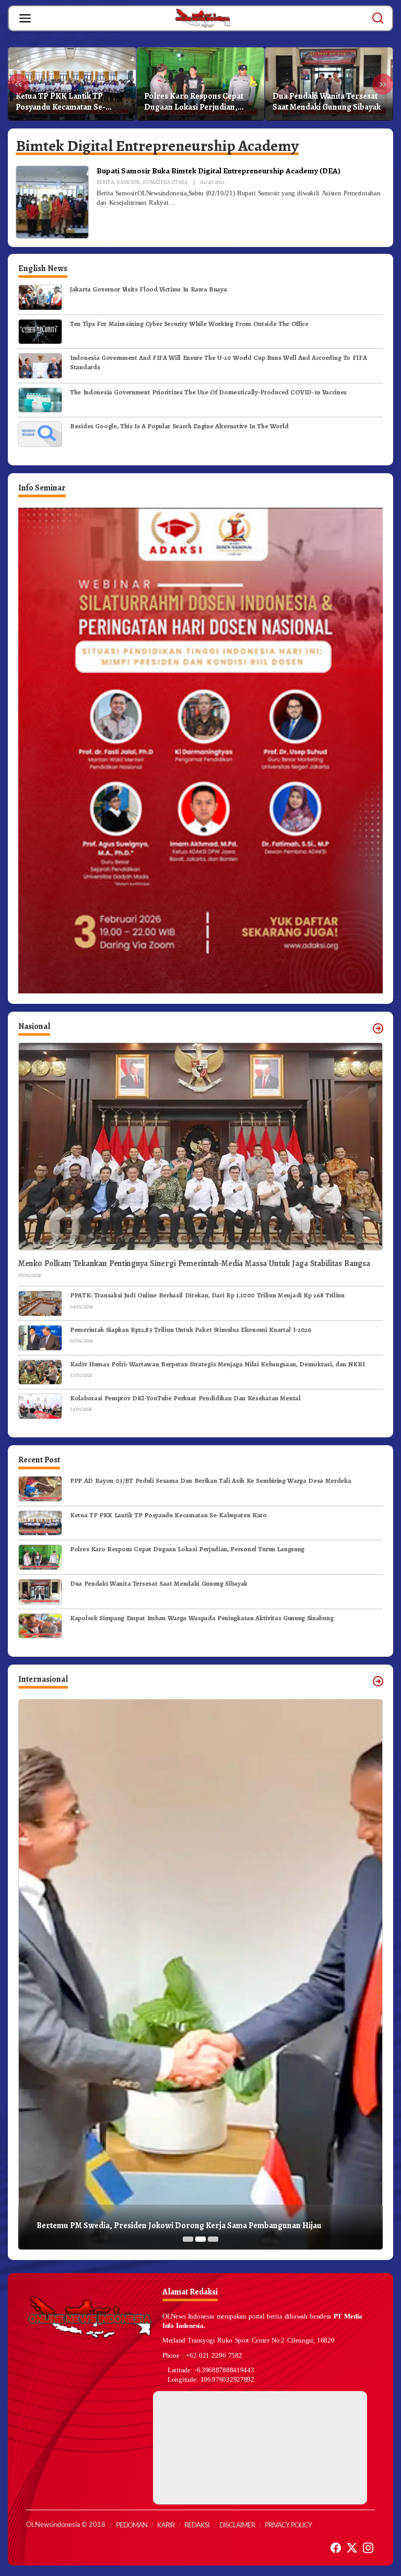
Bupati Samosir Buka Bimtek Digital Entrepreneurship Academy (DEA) (219, 171)
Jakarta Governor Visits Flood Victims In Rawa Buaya (148, 289)
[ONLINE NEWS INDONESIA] (203, 18)
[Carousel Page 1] (188, 2239)
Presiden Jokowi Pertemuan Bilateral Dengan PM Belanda (141, 2226)
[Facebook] (336, 2548)
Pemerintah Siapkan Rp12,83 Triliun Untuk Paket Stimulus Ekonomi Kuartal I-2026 (191, 1330)
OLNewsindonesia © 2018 (66, 2525)
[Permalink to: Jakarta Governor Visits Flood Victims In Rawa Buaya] (40, 296)
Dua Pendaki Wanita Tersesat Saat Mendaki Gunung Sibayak (198, 102)
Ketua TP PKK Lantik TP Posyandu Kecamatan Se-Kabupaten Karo (168, 1515)
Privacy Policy (288, 2526)
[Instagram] (368, 2548)
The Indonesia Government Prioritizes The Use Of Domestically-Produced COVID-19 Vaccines (208, 392)
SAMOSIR (128, 182)
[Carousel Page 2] (200, 2239)
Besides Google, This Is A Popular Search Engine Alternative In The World (179, 426)
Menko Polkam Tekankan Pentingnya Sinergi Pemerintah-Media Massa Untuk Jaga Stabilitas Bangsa (194, 1264)
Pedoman (132, 2526)
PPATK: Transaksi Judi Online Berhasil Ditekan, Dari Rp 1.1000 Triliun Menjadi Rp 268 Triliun (207, 1295)
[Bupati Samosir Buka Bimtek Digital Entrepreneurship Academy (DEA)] (173, 203)
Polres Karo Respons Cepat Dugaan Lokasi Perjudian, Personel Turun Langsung (65, 102)
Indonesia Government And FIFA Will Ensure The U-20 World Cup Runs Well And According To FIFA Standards (218, 362)
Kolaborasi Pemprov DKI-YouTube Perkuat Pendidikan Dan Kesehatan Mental (185, 1398)
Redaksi (197, 2526)
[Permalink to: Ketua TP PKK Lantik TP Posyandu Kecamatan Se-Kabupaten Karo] (40, 1522)
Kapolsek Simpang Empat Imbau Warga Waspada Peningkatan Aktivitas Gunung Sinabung (326, 102)
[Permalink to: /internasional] (378, 1681)
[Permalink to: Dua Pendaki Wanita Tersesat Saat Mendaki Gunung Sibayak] (40, 1591)
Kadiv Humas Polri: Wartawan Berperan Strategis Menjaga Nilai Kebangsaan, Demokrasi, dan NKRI (217, 1364)
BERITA (105, 182)
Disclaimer (237, 2526)
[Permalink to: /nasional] (378, 1028)
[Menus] (25, 18)
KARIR (166, 2526)
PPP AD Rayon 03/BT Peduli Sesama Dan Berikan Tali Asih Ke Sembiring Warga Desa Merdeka (210, 1480)
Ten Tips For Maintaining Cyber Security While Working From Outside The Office (189, 324)
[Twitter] (352, 2548)
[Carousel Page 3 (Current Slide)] (213, 2239)
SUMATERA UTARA (165, 182)
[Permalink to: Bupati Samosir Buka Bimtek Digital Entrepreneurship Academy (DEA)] (52, 202)
